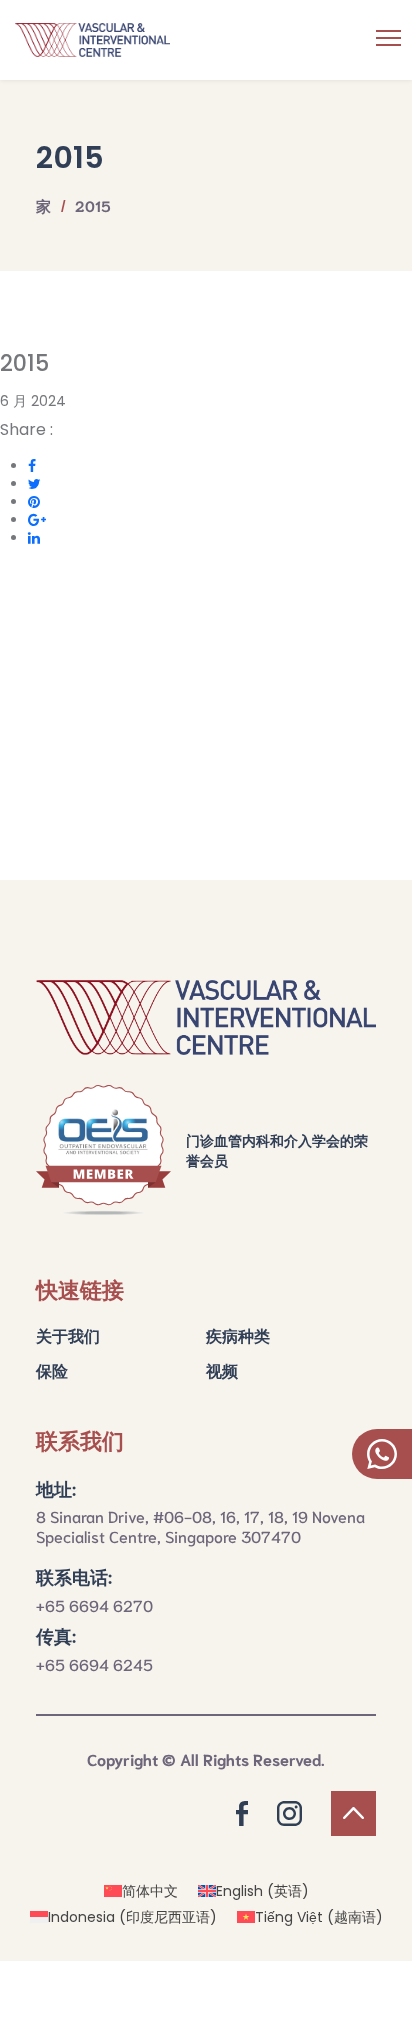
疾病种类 (238, 1334)
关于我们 (68, 1334)
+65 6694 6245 (94, 1663)
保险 (52, 1369)
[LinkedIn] (34, 538)
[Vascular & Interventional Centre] (206, 40)
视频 (222, 1369)
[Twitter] (34, 484)
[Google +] (37, 520)
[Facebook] (32, 466)
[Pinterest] (34, 502)
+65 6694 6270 (94, 1604)
